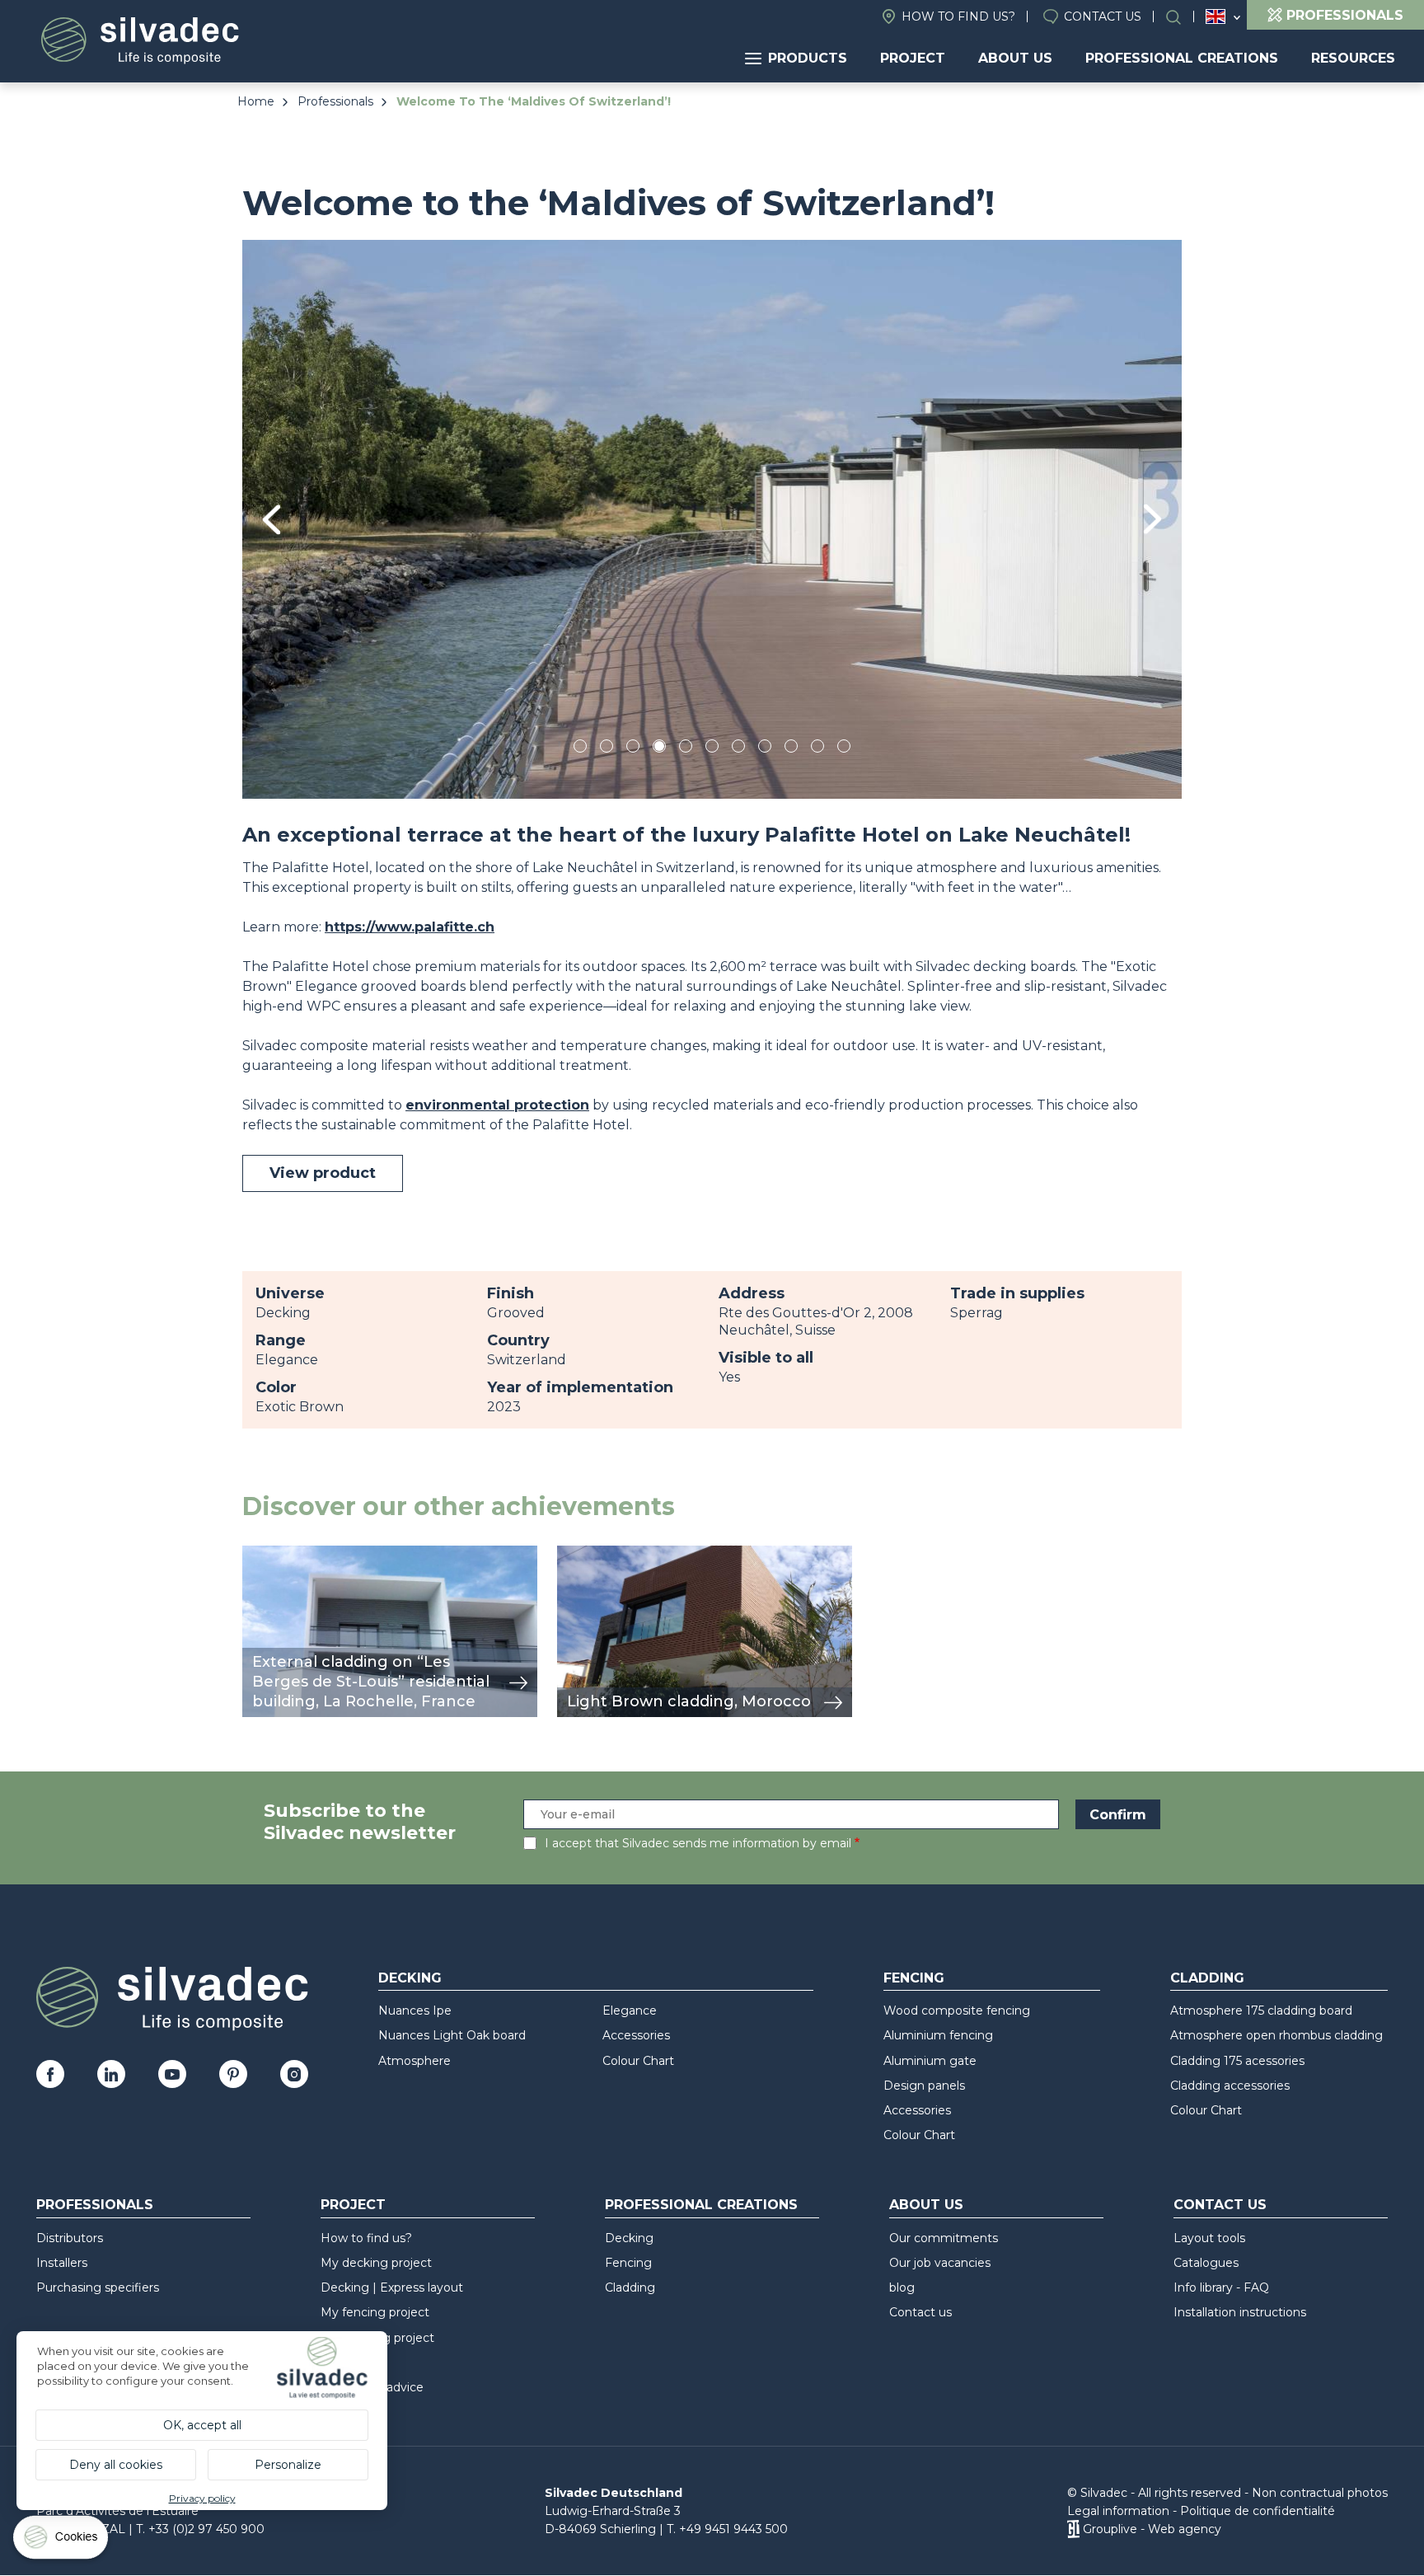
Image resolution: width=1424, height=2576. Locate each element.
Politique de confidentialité (1258, 2511)
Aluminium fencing (938, 2035)
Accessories (636, 2035)
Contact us (1103, 16)
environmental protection (497, 1105)
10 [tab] (819, 749)
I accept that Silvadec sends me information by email (698, 1843)
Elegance (630, 2011)
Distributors (70, 2238)
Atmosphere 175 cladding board (1261, 2011)
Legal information (1118, 2511)
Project (913, 58)
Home (256, 101)
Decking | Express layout (392, 2287)
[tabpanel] (712, 519)
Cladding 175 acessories (1237, 2061)
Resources (1353, 58)
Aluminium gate (930, 2061)
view (257, 1554)
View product (323, 1173)
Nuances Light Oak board (452, 2035)
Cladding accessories (1230, 2086)
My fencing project (375, 2312)
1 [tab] (580, 749)
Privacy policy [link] (202, 2498)
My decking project (376, 2263)
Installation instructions (1240, 2312)
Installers (62, 2263)
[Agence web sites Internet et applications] (1073, 2529)
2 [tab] (607, 749)
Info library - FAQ (1221, 2287)
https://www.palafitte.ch (410, 927)
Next (1152, 519)
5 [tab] (686, 749)
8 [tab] (765, 749)
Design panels (924, 2086)
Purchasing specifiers (98, 2287)
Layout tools (1209, 2238)
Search (1182, 17)
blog (902, 2287)
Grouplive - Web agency (1152, 2529)
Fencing (914, 1978)
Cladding (1207, 1978)
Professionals (335, 101)
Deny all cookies (116, 2465)
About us (1015, 58)
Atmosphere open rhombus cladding (1276, 2035)
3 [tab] (633, 749)
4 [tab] (659, 749)
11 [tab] (844, 749)
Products (808, 58)
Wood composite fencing (957, 2011)
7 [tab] (738, 749)
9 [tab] (791, 749)
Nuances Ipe (415, 2011)
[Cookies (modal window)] (62, 2541)
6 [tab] (712, 749)
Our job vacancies (940, 2263)
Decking (410, 1978)
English (1216, 16)
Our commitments (944, 2238)
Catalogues (1206, 2263)
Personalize (288, 2465)
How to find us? (958, 16)
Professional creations (1182, 58)
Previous (272, 520)
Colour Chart (638, 2061)
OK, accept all (202, 2425)
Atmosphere (415, 2061)
